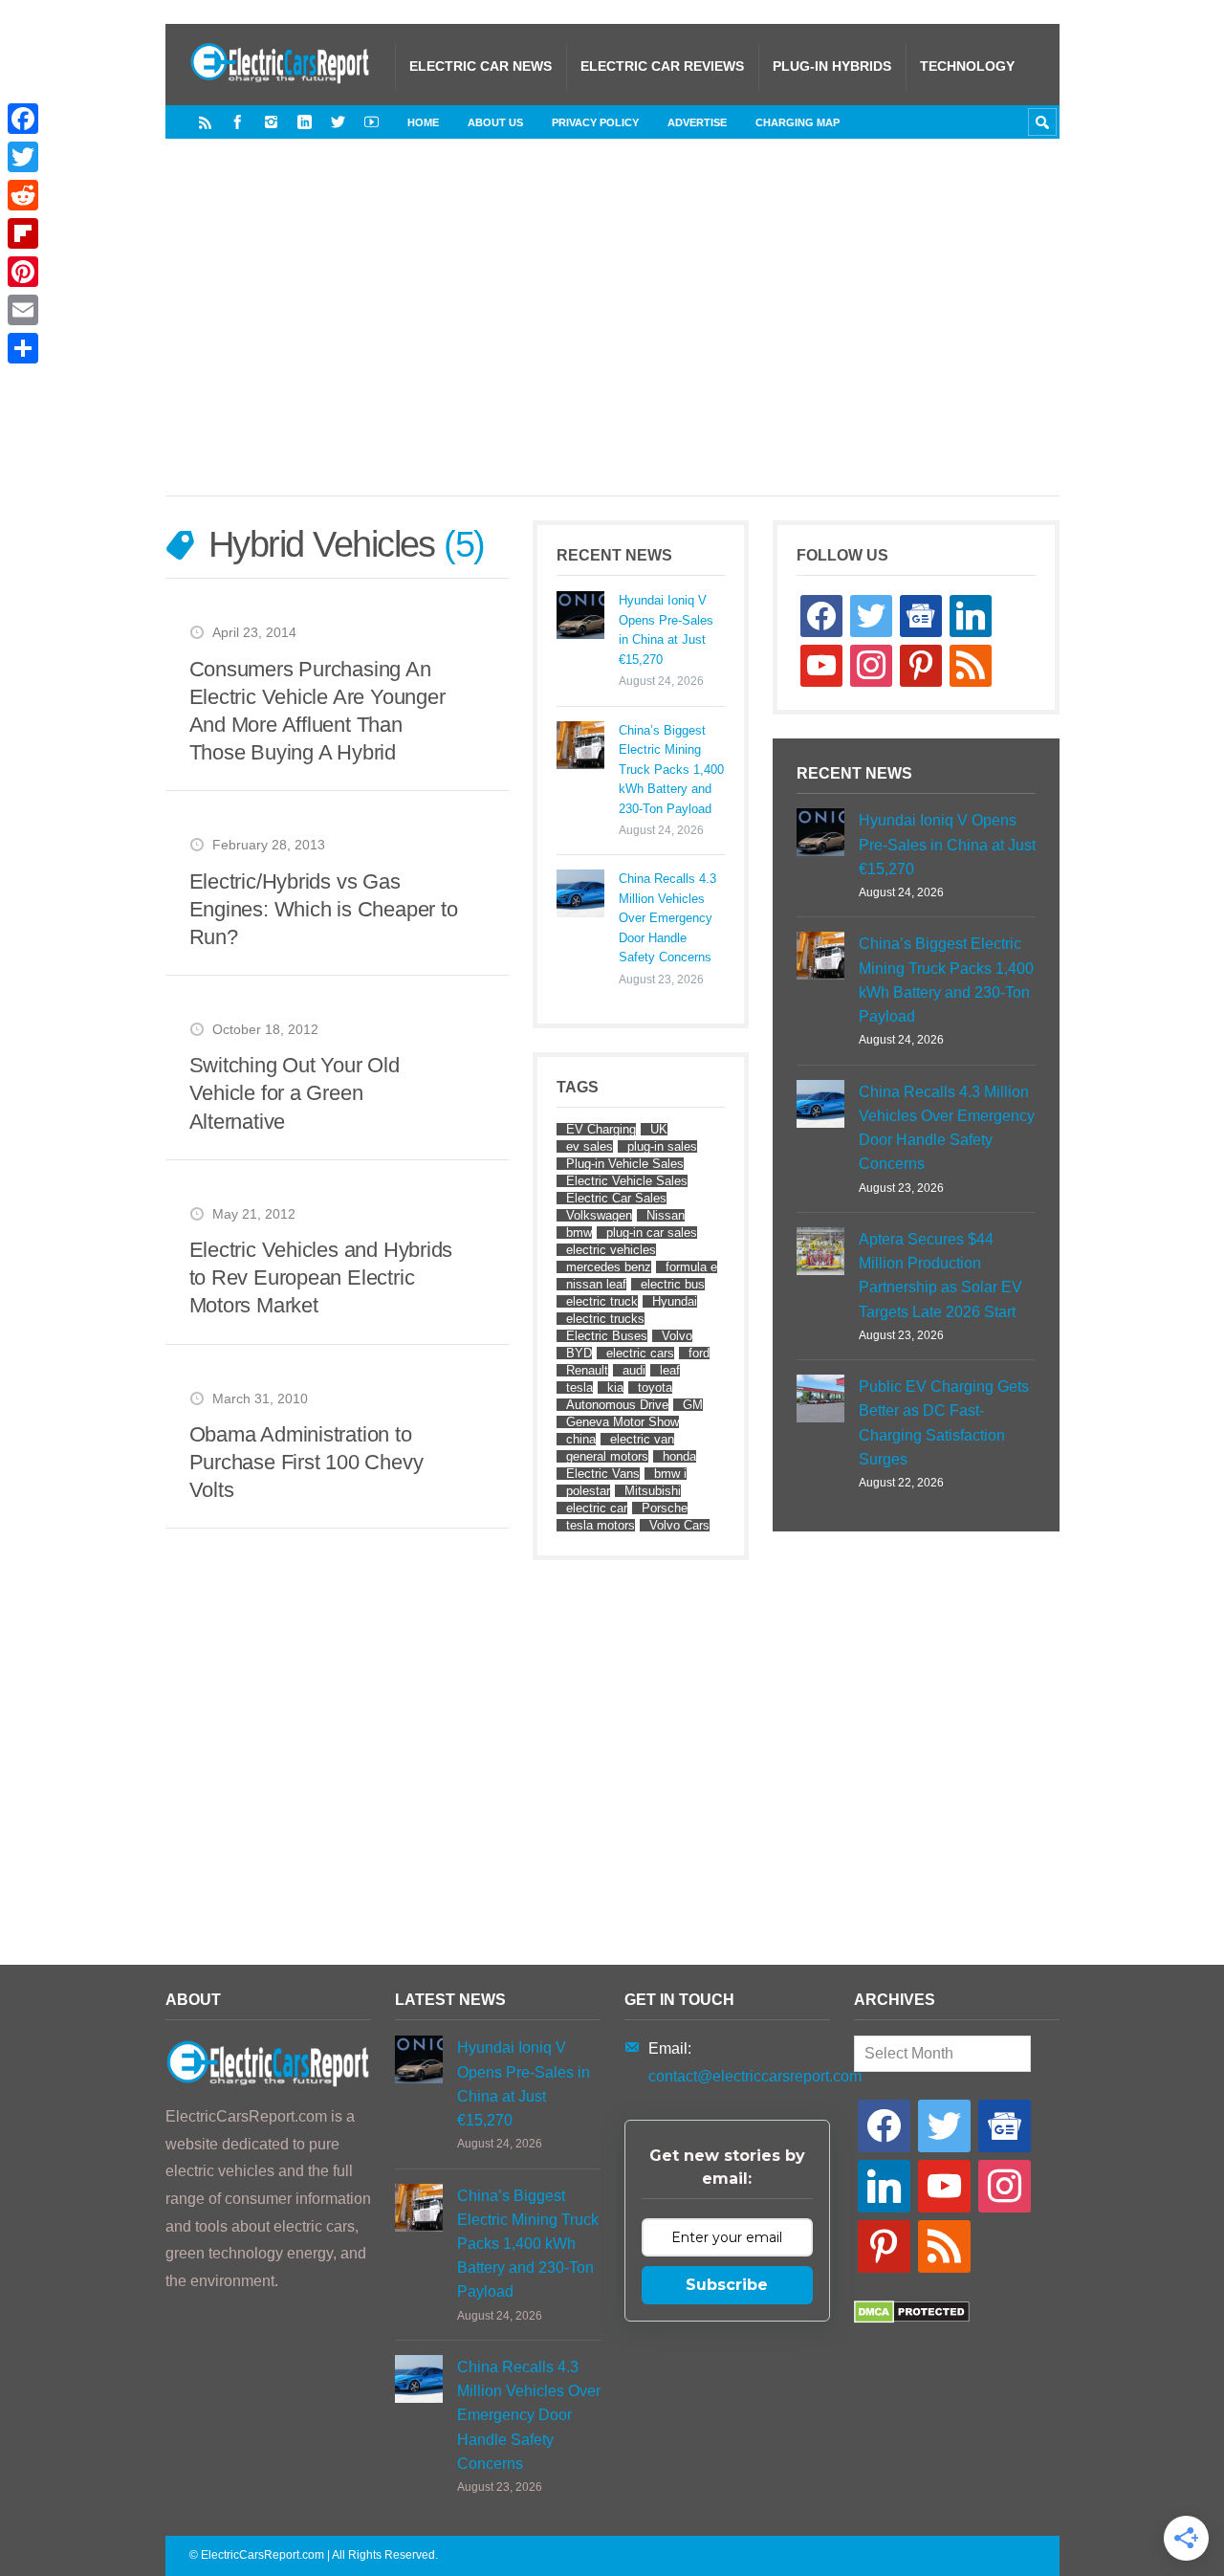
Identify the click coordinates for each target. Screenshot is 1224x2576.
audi (634, 1370)
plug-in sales (662, 1146)
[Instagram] (271, 122)
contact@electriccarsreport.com (755, 2076)
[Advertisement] (653, 337)
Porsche (665, 1508)
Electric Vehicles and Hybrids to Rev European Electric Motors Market (321, 1277)
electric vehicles (611, 1250)
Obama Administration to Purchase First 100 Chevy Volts (306, 1462)
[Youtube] (372, 122)
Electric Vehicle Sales (627, 1181)
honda (679, 1456)
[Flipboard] (23, 233)
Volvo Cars (679, 1525)
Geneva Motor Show (623, 1422)
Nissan (666, 1215)
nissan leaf (596, 1284)
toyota (655, 1387)
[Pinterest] (23, 272)
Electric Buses (607, 1336)
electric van (642, 1439)
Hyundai (675, 1301)
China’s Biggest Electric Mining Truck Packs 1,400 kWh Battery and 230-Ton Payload (671, 770)
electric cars (640, 1353)
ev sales (590, 1146)
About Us (495, 122)
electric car (597, 1508)
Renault (587, 1370)
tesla (579, 1387)
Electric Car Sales (616, 1198)
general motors (607, 1456)
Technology (967, 66)
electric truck (602, 1301)
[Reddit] (23, 195)
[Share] (23, 348)
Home (423, 122)
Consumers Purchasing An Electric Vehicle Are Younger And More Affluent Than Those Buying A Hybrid (317, 711)
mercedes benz (609, 1267)
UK (659, 1129)
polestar (588, 1491)
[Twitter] (338, 122)
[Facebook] (238, 122)
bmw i (670, 1474)
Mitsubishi (653, 1491)
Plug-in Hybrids (832, 66)
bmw (579, 1233)
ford (699, 1353)
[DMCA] (912, 2318)
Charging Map (798, 122)
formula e (691, 1267)
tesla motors (601, 1525)
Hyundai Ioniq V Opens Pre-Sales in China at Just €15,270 (666, 629)
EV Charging (601, 1129)
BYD (579, 1353)
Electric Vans (603, 1474)
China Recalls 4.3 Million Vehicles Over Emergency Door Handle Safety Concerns (667, 918)
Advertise (697, 122)
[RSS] (205, 122)
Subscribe (727, 2285)
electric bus (673, 1284)
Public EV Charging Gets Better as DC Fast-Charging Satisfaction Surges (944, 1423)
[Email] (23, 310)
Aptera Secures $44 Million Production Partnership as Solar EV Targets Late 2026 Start (940, 1276)
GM (693, 1405)
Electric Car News (481, 66)
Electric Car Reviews (662, 66)
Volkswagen (599, 1215)
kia (615, 1387)
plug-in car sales (652, 1233)
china (581, 1439)
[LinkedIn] (305, 122)
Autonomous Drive (617, 1405)
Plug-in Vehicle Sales (625, 1164)
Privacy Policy (595, 122)
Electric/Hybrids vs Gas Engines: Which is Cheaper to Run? (324, 909)
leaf (670, 1370)
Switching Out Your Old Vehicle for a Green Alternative (295, 1093)
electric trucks (605, 1319)
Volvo (677, 1336)
